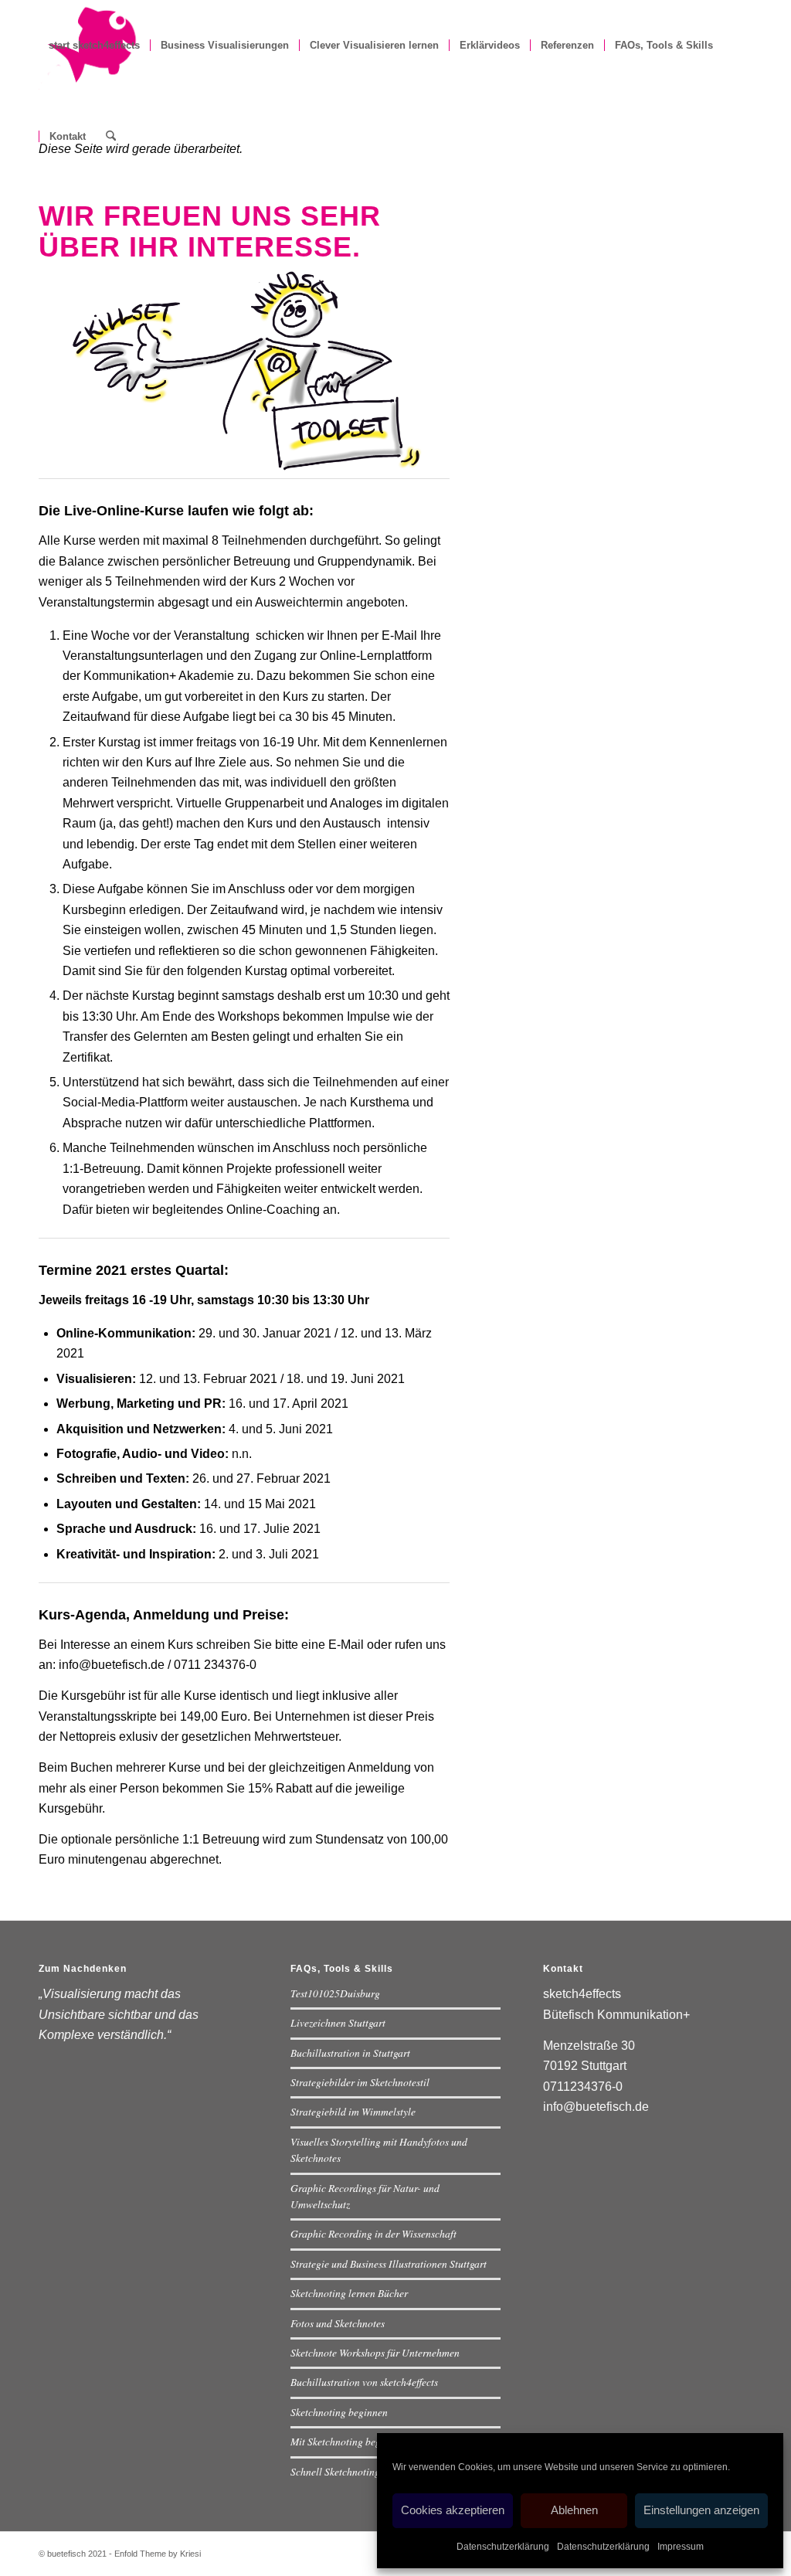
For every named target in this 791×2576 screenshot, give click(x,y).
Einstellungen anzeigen (701, 2510)
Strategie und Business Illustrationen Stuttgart (389, 2263)
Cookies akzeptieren (453, 2510)
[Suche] (111, 137)
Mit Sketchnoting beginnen (348, 2441)
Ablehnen (574, 2510)
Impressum (681, 2547)
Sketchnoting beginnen (339, 2412)
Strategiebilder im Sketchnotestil (360, 2082)
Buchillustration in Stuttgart (350, 2053)
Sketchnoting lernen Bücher (349, 2293)
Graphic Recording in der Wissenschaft (373, 2233)
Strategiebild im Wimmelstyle (353, 2111)
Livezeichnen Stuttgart (338, 2022)
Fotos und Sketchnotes (338, 2323)
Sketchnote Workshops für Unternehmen (375, 2352)
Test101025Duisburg (335, 1993)
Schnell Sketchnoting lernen (350, 2471)
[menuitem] (94, 46)
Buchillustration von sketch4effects (364, 2382)
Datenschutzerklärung (503, 2547)
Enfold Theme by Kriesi (158, 2554)
